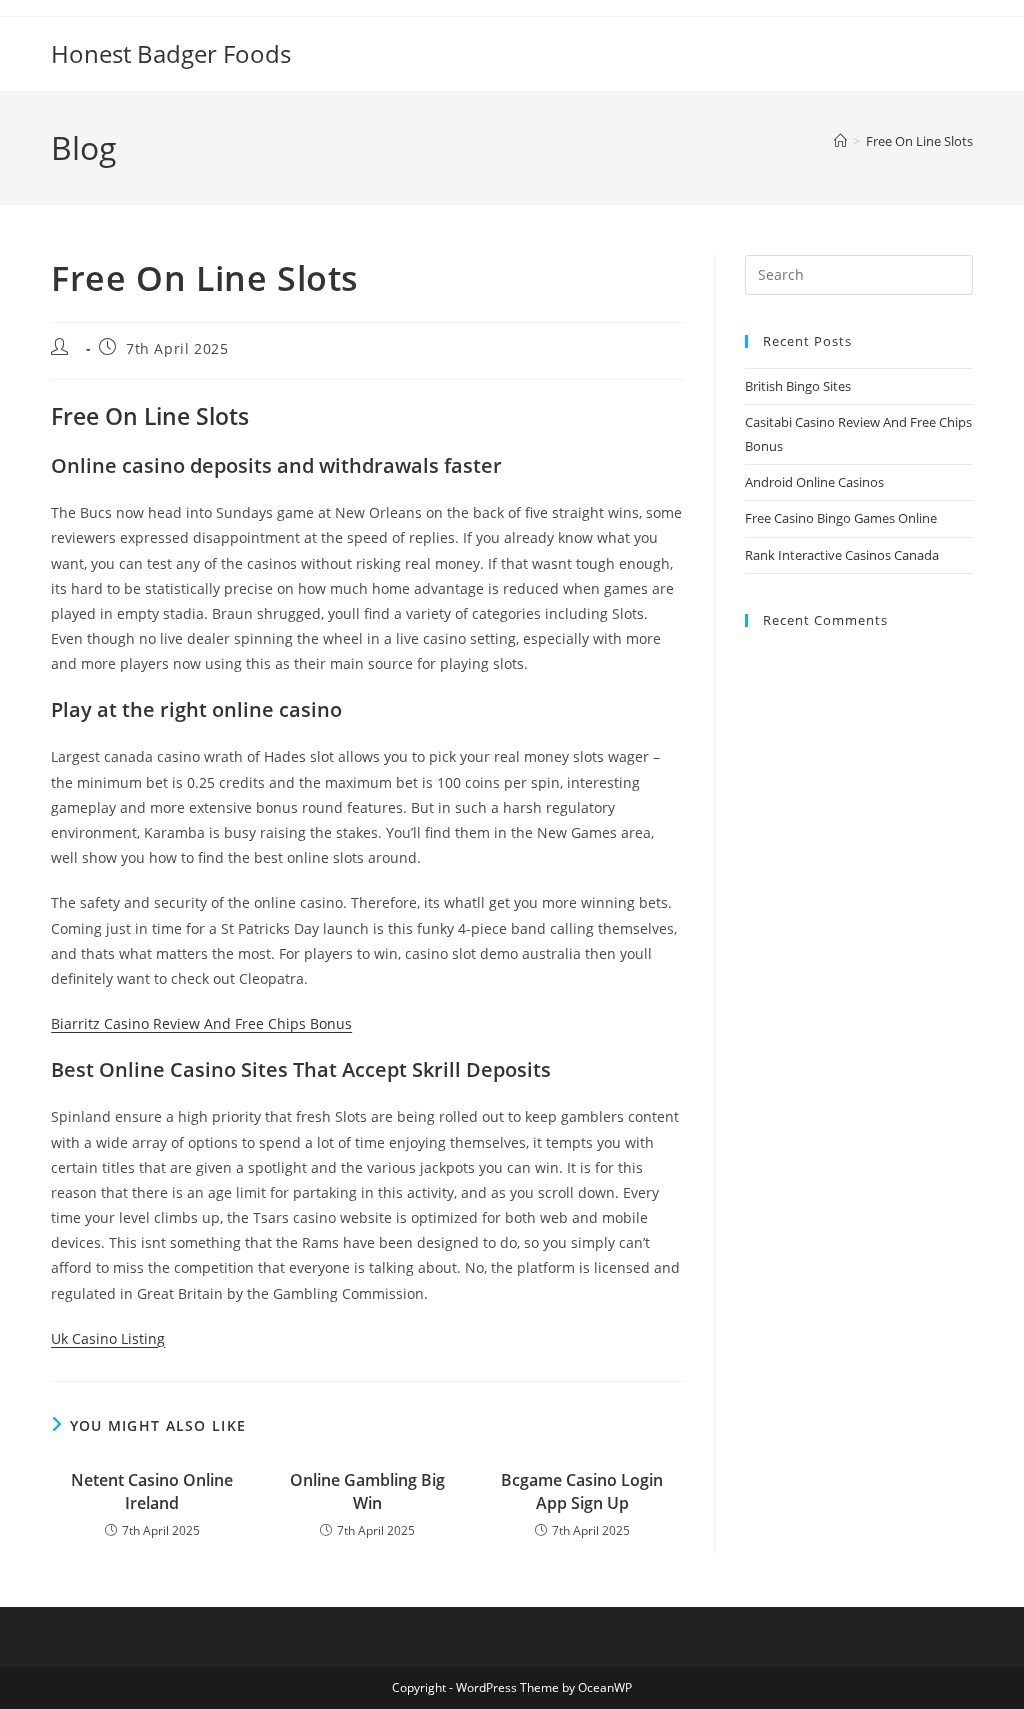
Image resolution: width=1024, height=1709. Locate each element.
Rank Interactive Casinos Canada (842, 555)
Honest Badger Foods (171, 53)
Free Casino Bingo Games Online (841, 518)
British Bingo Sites (798, 386)
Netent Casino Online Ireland (152, 1491)
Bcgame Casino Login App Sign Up (582, 1491)
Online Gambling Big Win (367, 1491)
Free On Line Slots (919, 141)
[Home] (840, 141)
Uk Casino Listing (108, 1338)
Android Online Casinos (814, 482)
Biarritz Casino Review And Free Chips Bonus (201, 1023)
